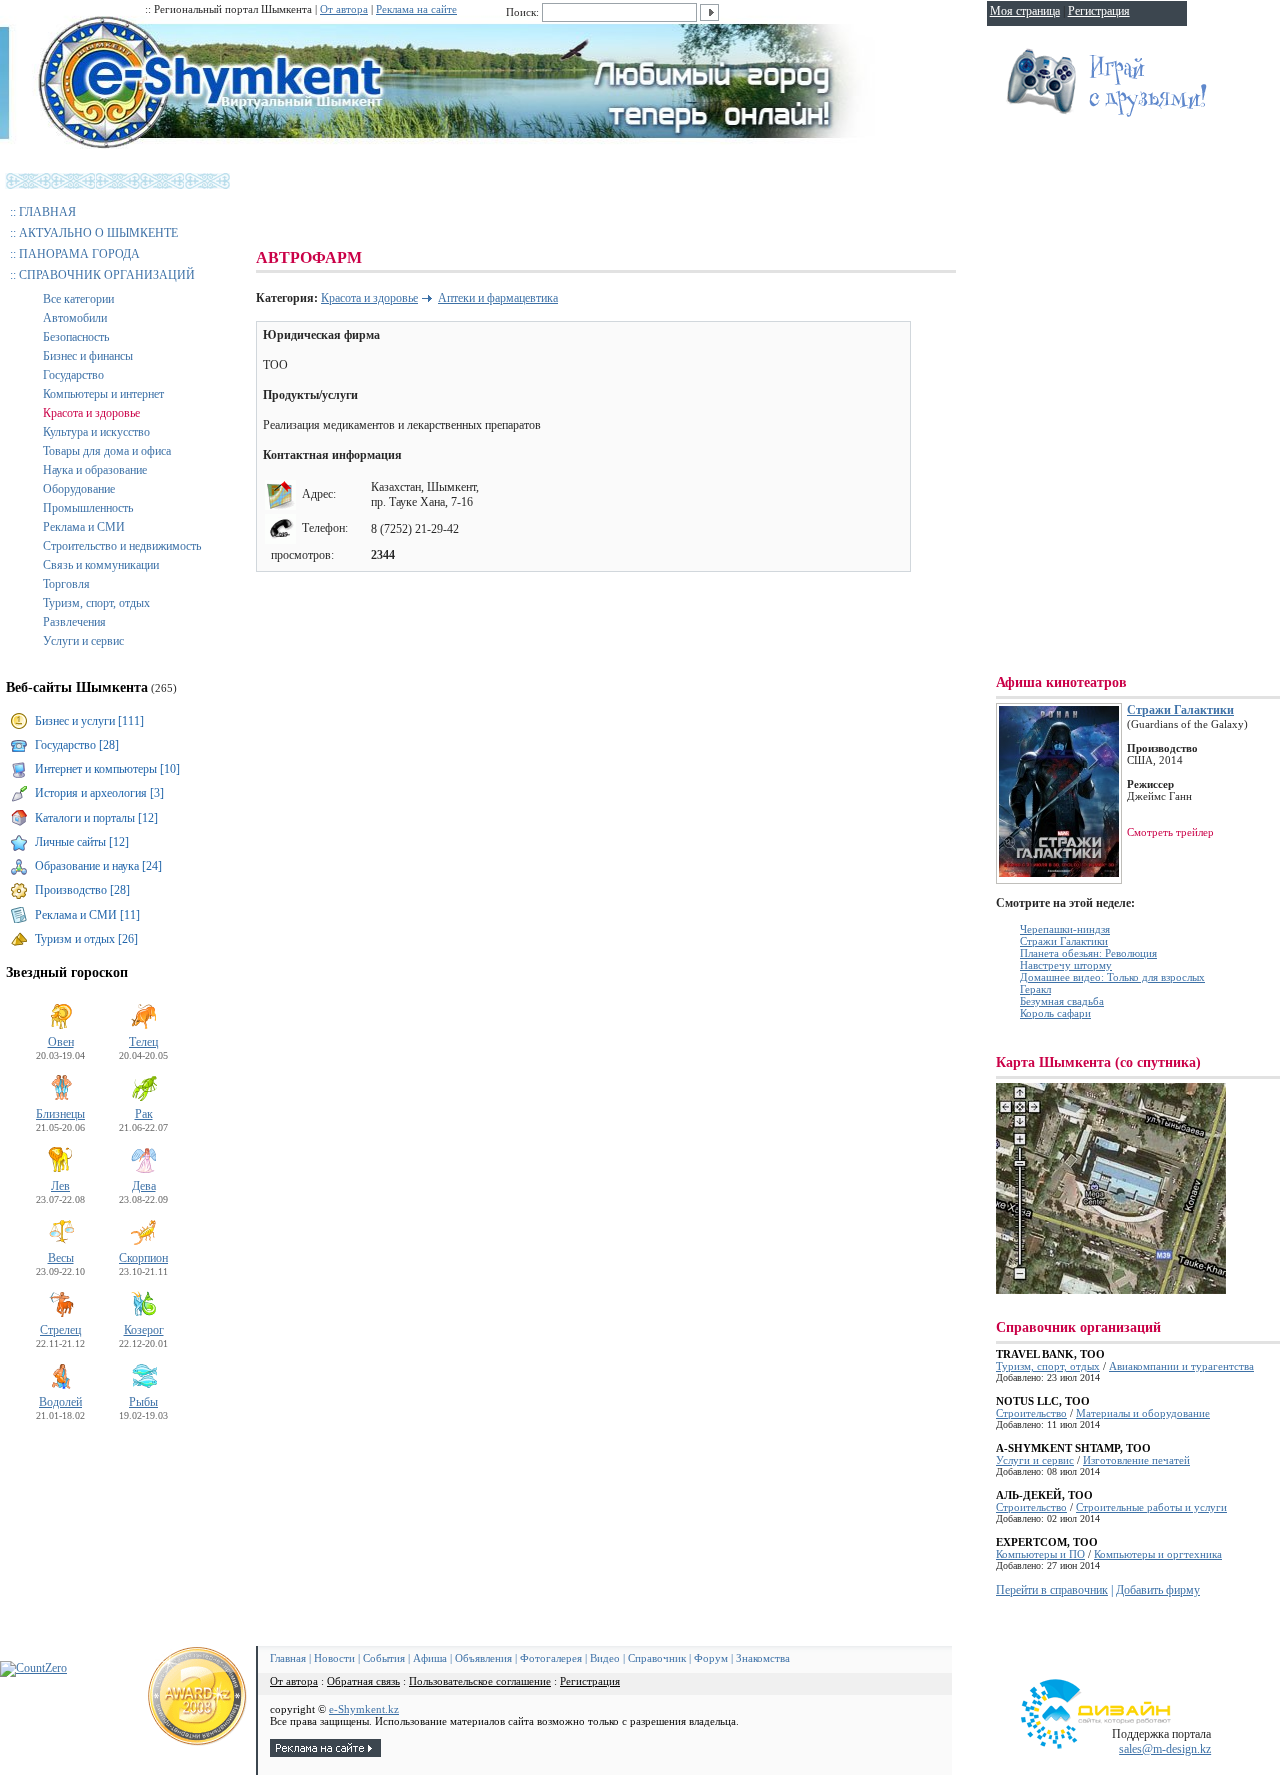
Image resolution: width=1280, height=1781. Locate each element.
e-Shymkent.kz (364, 1709)
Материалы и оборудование (1143, 1413)
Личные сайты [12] (82, 842)
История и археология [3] (99, 793)
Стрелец (60, 1330)
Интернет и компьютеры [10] (107, 769)
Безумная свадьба (1062, 1001)
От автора (344, 9)
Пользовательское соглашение (480, 1681)
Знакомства (763, 1658)
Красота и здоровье (91, 413)
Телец (143, 1042)
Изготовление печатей (1136, 1460)
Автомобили (75, 318)
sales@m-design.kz (1165, 1749)
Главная (288, 1658)
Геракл (1035, 989)
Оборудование (79, 489)
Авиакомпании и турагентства (1181, 1366)
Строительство (1031, 1413)
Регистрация (590, 1681)
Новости (334, 1658)
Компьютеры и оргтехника (1158, 1554)
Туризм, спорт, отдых (96, 603)
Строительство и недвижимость (122, 546)
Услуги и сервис (83, 641)
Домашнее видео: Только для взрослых (1112, 977)
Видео (605, 1658)
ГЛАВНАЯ (47, 212)
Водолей (60, 1402)
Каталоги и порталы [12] (96, 818)
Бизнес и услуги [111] (89, 721)
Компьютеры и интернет (103, 394)
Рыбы (143, 1402)
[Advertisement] (620, 200)
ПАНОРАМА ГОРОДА (79, 254)
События (384, 1658)
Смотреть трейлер (1170, 832)
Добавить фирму (1158, 1590)
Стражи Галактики (1180, 710)
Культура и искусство (96, 432)
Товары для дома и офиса (107, 451)
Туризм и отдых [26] (86, 939)
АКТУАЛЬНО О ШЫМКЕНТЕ (98, 233)
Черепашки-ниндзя (1065, 929)
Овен (61, 1042)
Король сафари (1055, 1013)
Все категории (78, 299)
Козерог (144, 1330)
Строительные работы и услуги (1151, 1507)
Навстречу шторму (1066, 965)
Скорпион (143, 1258)
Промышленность (88, 508)
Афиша (430, 1658)
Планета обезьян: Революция (1088, 953)
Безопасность (76, 337)
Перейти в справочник (1052, 1590)
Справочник (657, 1658)
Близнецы (60, 1114)
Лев (60, 1186)
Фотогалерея (551, 1658)
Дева (144, 1186)
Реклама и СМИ (84, 527)
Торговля (66, 584)
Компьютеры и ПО (1040, 1554)
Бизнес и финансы (88, 356)
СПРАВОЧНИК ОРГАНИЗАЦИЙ (107, 275)
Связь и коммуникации (101, 565)
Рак (144, 1114)
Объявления (483, 1658)
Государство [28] (77, 745)
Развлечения (74, 622)
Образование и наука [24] (98, 866)
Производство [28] (82, 890)
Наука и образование (95, 470)
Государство (73, 375)
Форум (711, 1658)
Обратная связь (363, 1681)
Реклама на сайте (416, 9)
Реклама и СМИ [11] (87, 915)
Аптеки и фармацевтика (498, 298)
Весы (61, 1258)
